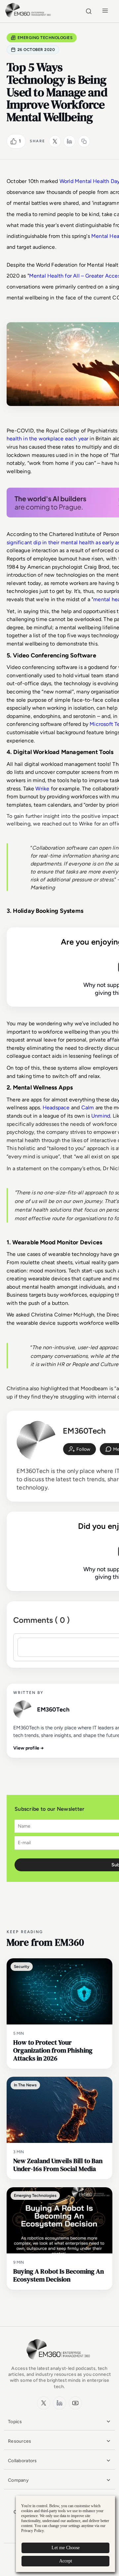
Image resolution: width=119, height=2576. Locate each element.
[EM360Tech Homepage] (59, 2362)
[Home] (29, 16)
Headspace (56, 1108)
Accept (66, 2561)
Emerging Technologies (45, 38)
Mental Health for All (55, 276)
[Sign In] (79, 1449)
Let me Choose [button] (66, 2548)
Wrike (42, 789)
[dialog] (65, 2534)
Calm (88, 1108)
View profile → (29, 1748)
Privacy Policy (33, 2531)
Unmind (101, 1116)
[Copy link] (84, 141)
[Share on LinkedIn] (69, 141)
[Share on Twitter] (55, 141)
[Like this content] (14, 141)
